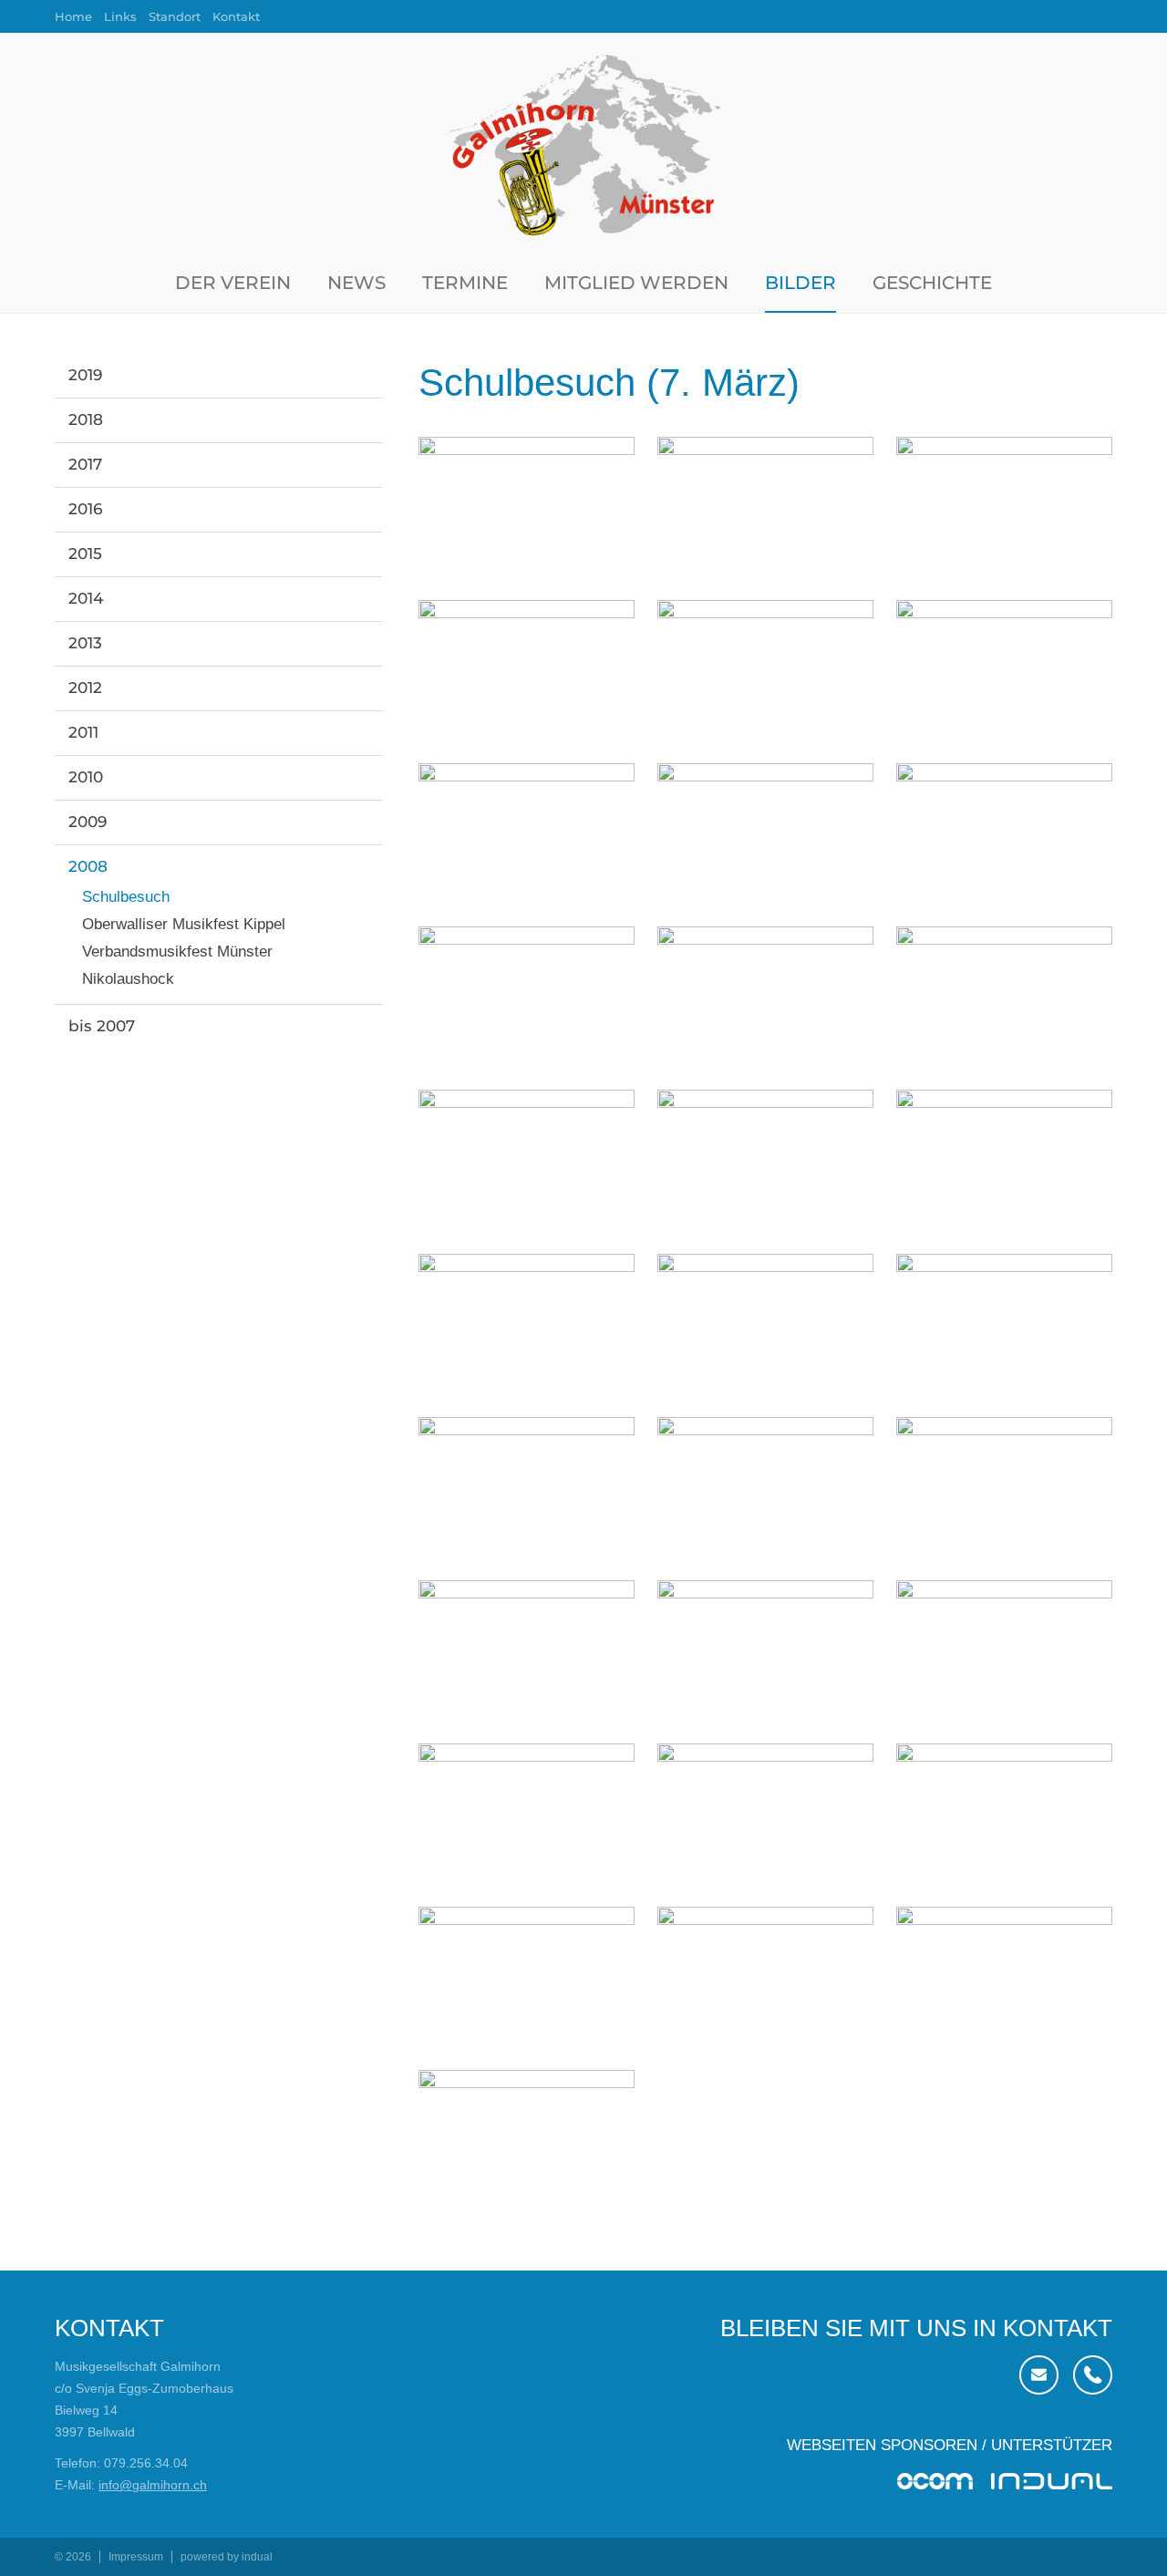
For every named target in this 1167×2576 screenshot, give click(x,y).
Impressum (136, 2557)
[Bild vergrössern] (527, 507)
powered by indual (227, 2557)
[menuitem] (79, 16)
